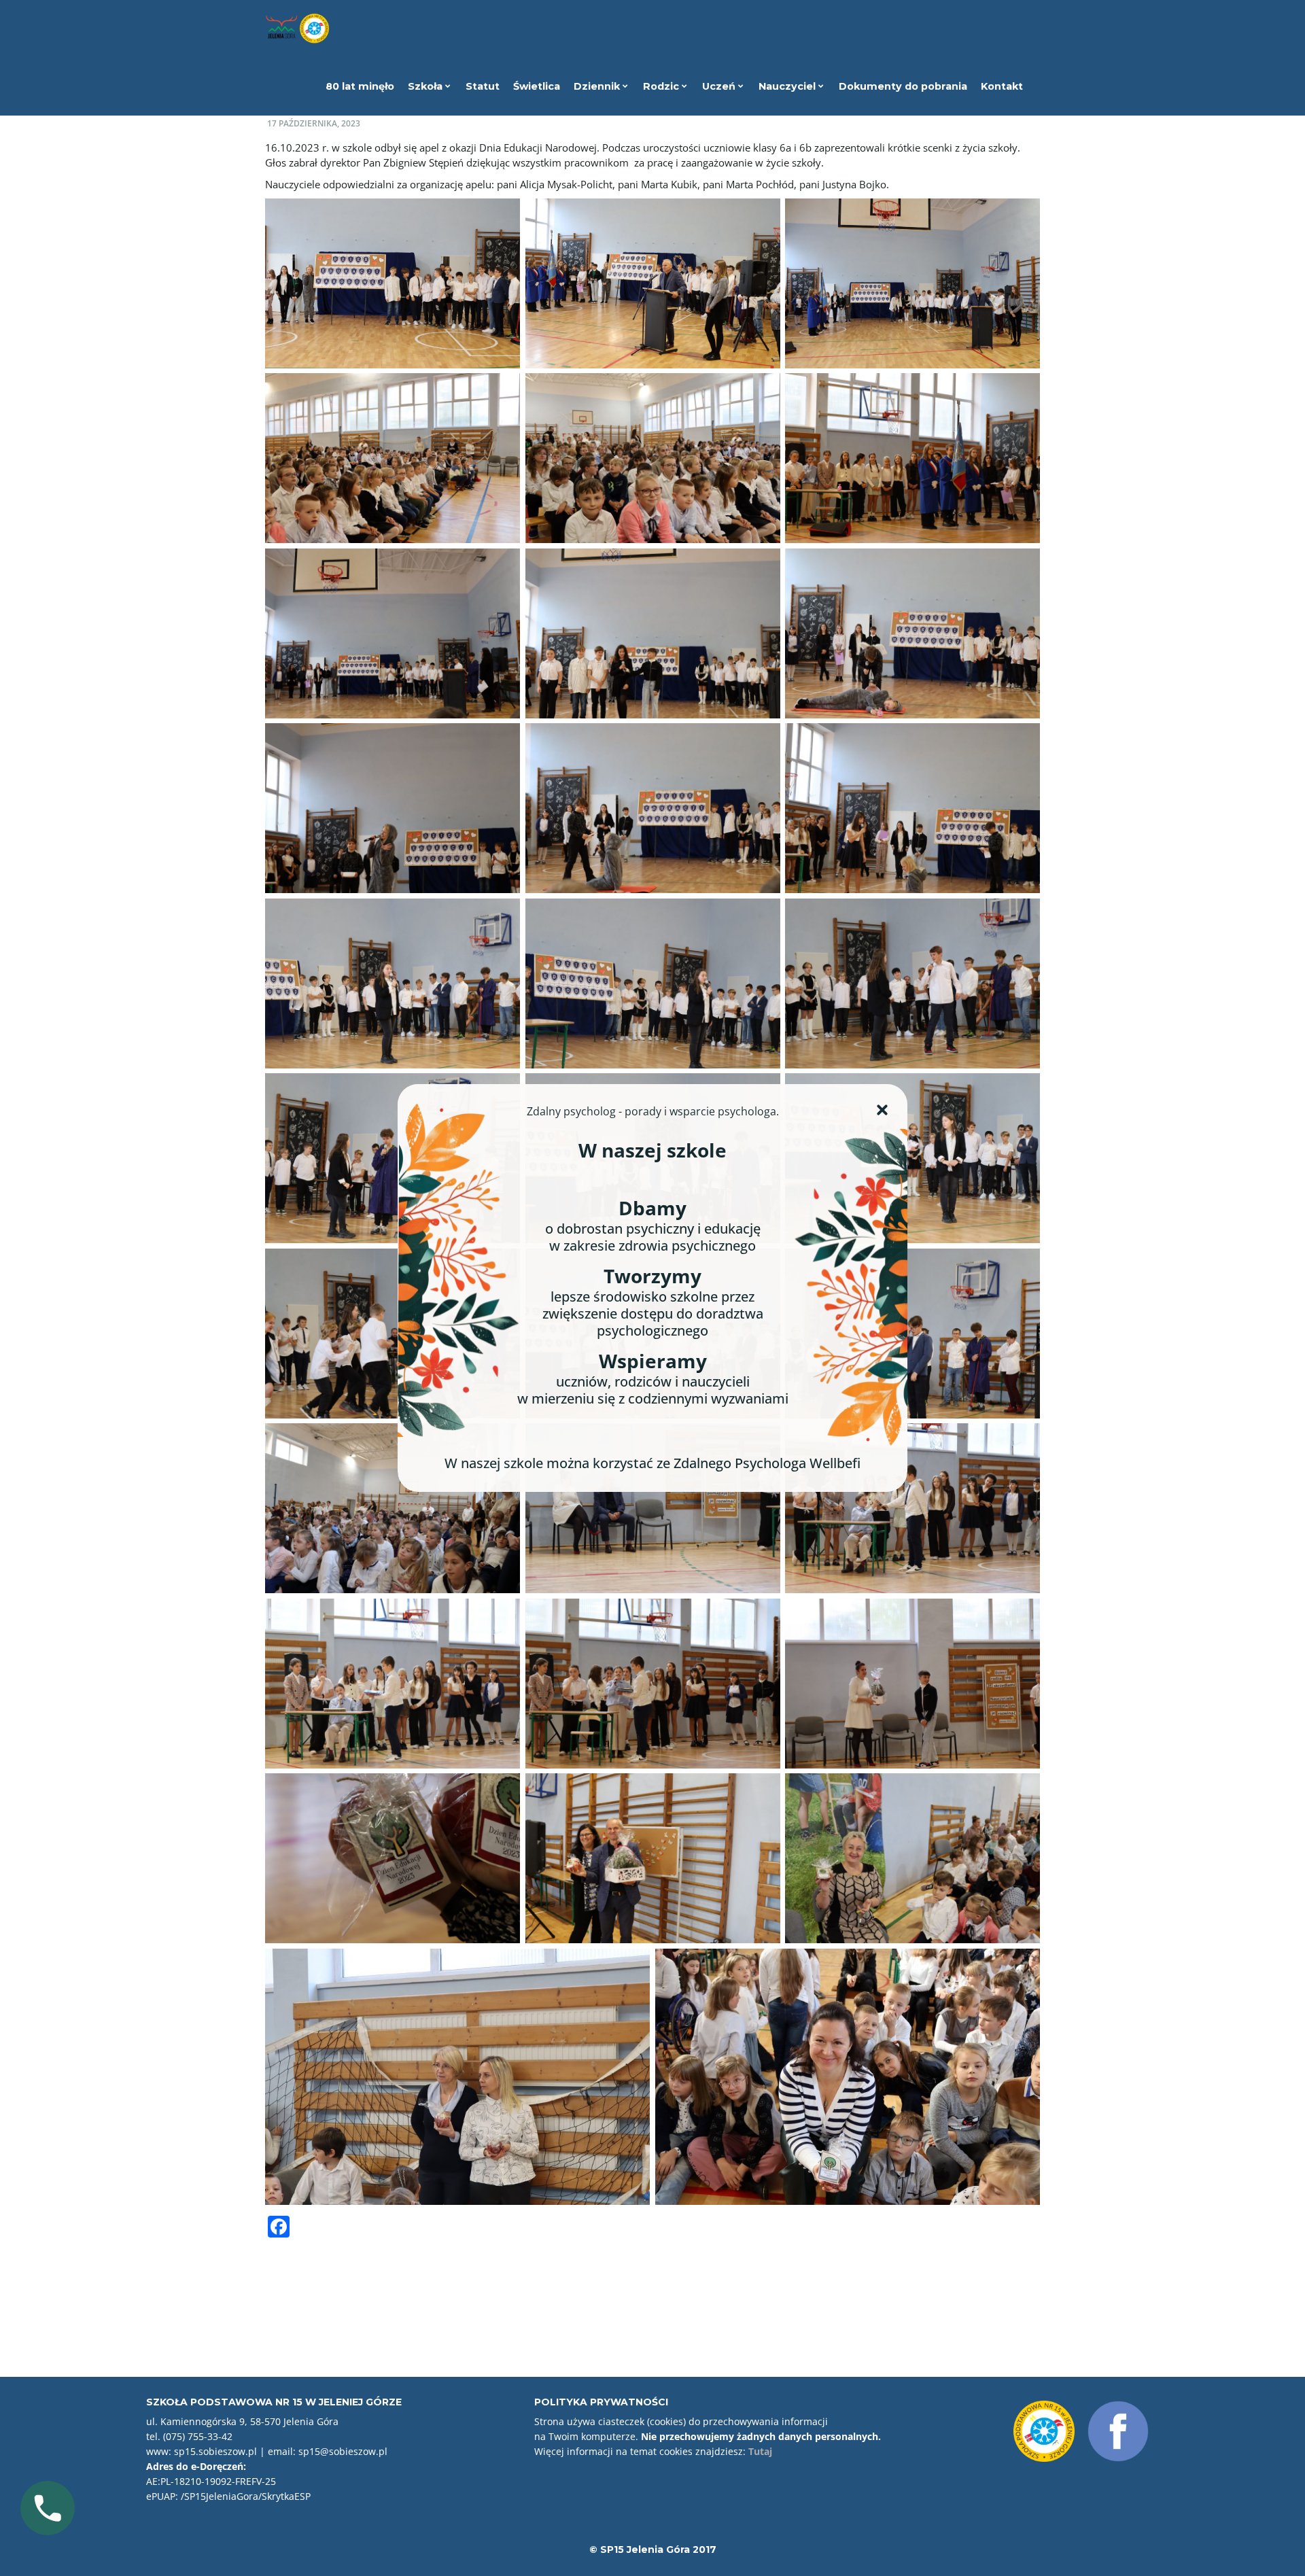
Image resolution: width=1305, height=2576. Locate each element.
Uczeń (720, 86)
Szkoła (427, 86)
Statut (483, 86)
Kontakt (1002, 86)
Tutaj (760, 2451)
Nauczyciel (788, 86)
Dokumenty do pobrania (903, 86)
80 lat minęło (360, 86)
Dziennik (598, 86)
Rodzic (662, 86)
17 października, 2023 (314, 123)
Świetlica (537, 86)
